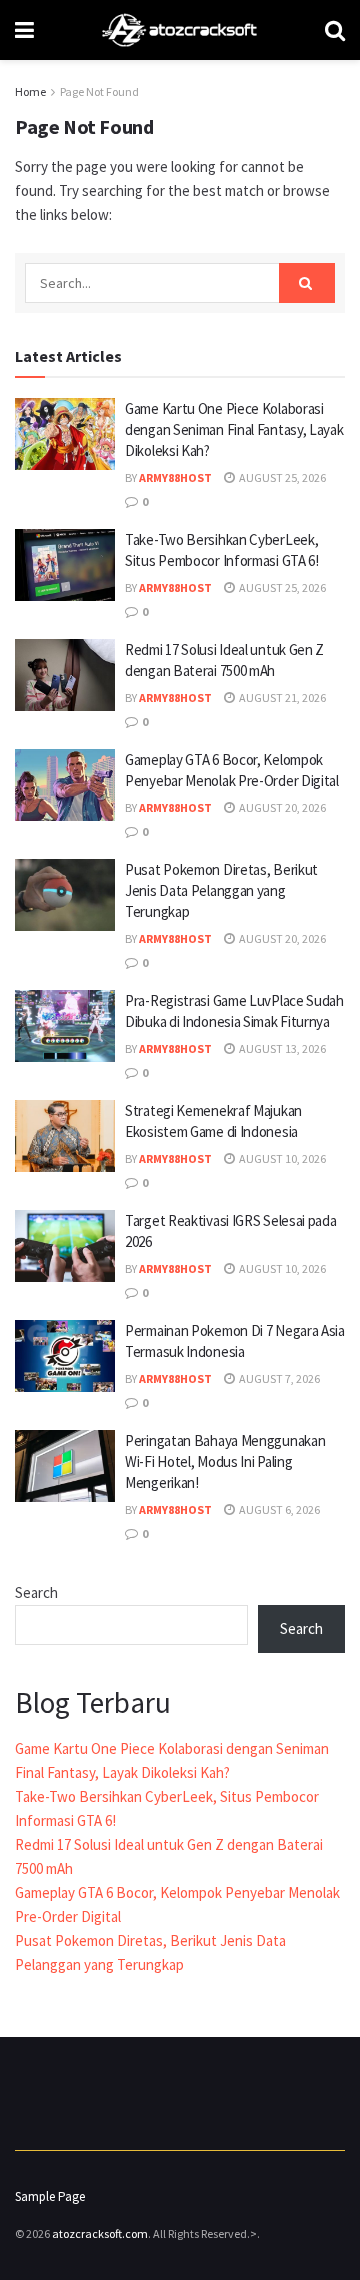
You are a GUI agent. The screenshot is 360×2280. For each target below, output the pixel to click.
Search (36, 1592)
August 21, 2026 (281, 697)
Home (30, 91)
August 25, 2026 (281, 477)
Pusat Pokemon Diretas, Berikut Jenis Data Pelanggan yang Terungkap (221, 890)
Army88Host (175, 477)
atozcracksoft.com (100, 2233)
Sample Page (50, 2196)
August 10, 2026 (281, 1158)
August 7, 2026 (278, 1378)
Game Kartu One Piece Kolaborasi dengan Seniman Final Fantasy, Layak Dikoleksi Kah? (234, 429)
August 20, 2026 (281, 807)
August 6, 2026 (278, 1509)
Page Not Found (99, 91)
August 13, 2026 (281, 1048)
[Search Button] (307, 283)
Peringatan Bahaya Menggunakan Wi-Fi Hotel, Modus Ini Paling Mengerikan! (225, 1461)
